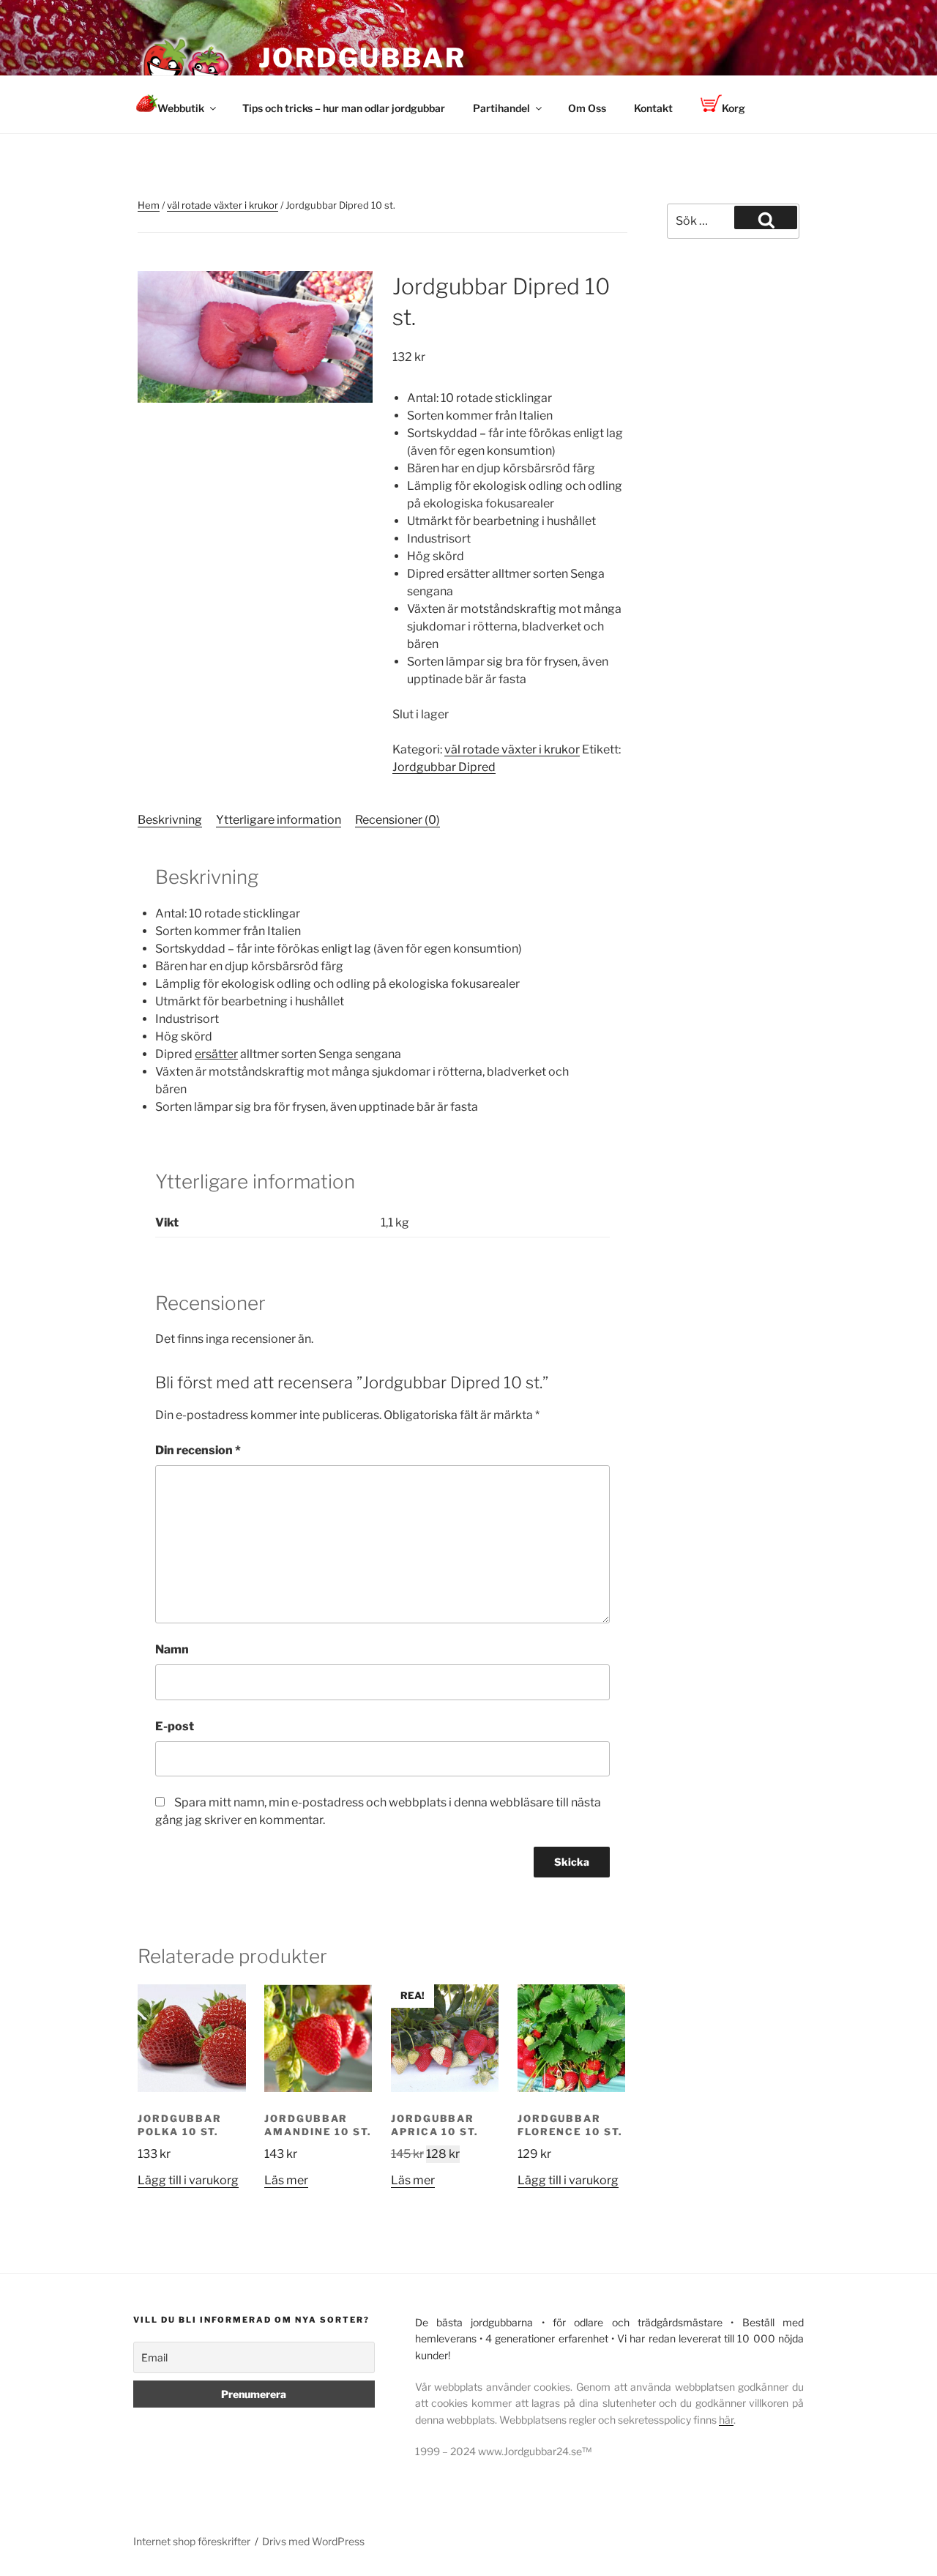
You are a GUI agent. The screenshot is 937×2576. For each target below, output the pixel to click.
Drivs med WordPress (313, 2541)
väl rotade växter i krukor (223, 205)
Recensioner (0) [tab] (397, 820)
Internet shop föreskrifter (192, 2541)
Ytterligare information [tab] (279, 820)
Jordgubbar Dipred (444, 767)
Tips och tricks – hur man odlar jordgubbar (344, 108)
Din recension (198, 1450)
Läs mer (286, 2180)
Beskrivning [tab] (170, 820)
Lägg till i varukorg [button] (188, 2180)
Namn (172, 1649)
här (726, 2420)
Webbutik (181, 108)
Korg (733, 108)
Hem (149, 205)
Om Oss (587, 108)
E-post (175, 1726)
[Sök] (766, 217)
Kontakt (653, 108)
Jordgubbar (362, 58)
